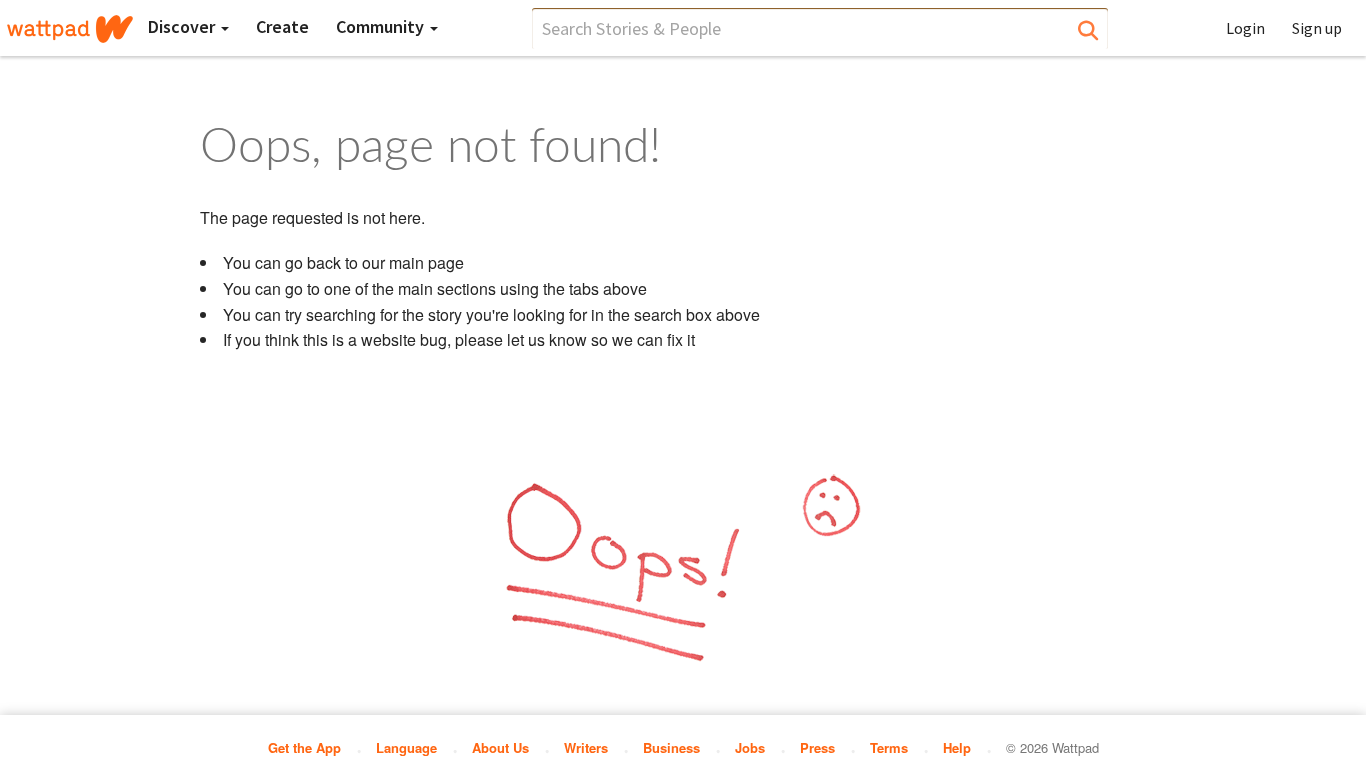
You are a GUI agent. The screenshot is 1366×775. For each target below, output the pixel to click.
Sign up (1317, 28)
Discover (183, 26)
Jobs (750, 747)
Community (382, 26)
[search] (820, 28)
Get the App (304, 747)
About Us (500, 747)
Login (1245, 28)
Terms (889, 747)
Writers (586, 747)
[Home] (70, 29)
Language (406, 747)
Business (671, 747)
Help (957, 747)
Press (817, 747)
